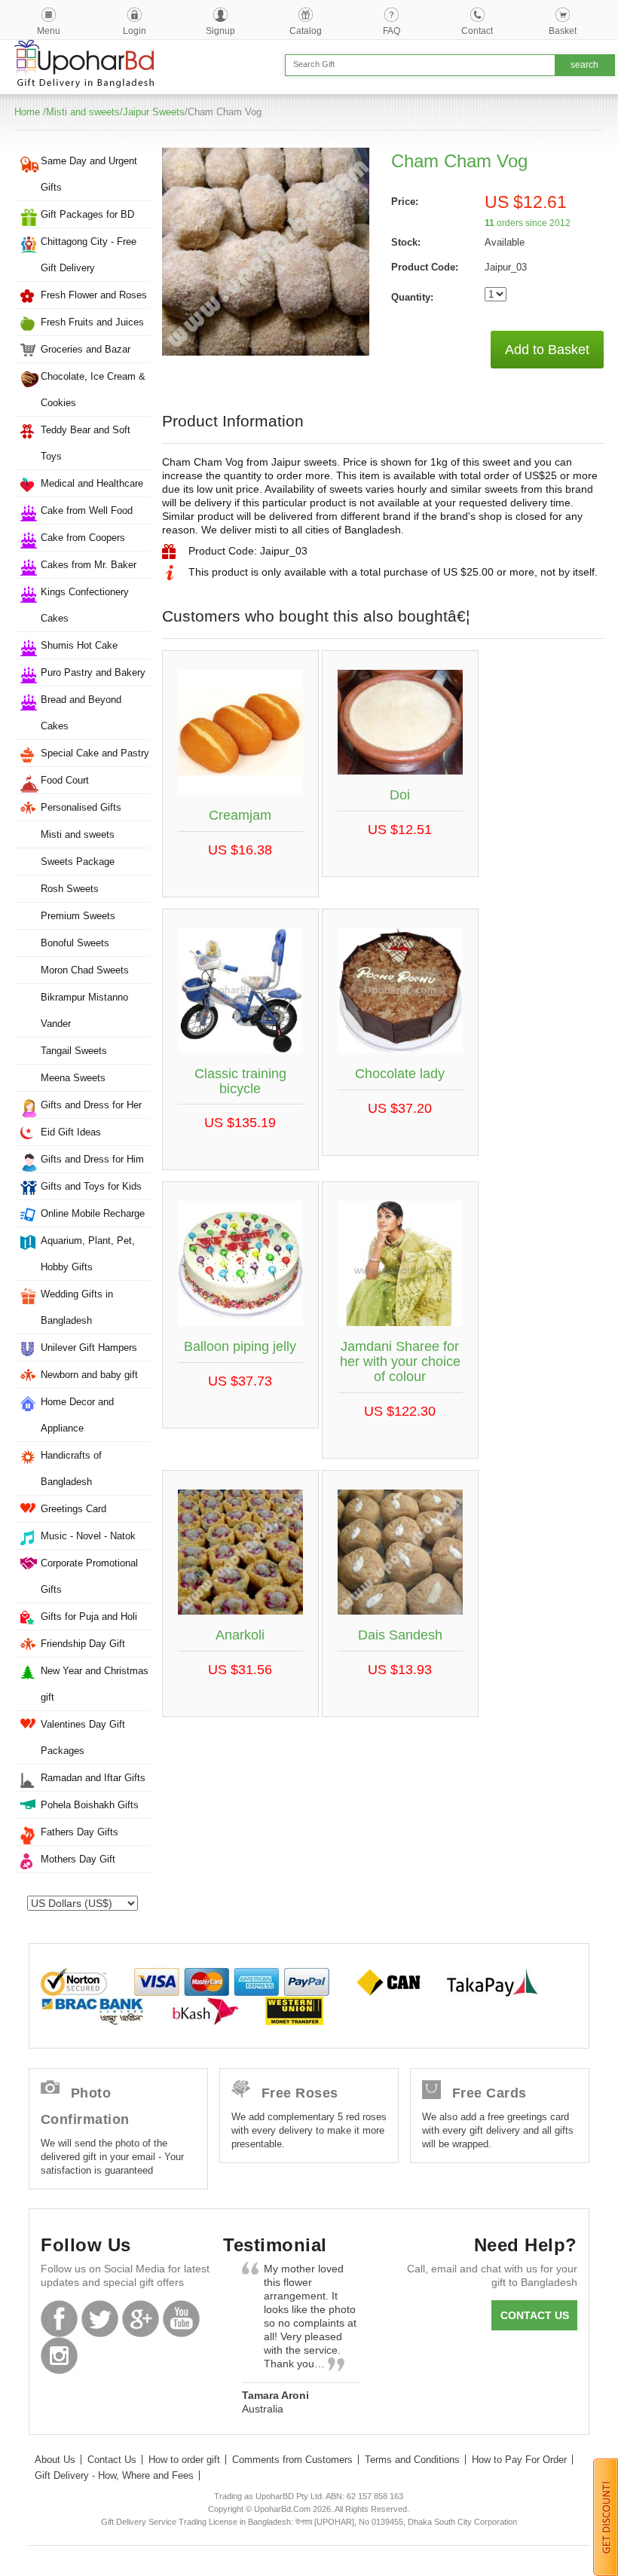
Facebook (59, 2319)
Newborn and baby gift (89, 1375)
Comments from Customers (292, 2460)
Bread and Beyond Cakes (81, 713)
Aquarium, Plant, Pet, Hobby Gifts (88, 1254)
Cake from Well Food (87, 510)
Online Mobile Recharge (93, 1213)
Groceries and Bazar (86, 349)
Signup (220, 31)
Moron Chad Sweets (85, 970)
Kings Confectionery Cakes (85, 605)
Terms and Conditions (412, 2460)
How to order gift (184, 2460)
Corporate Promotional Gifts (89, 1576)
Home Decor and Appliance (77, 1415)
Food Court (65, 780)
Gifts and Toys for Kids (91, 1186)
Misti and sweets (83, 112)
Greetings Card (73, 1509)
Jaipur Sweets (154, 112)
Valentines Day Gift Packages (83, 1737)
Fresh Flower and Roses (94, 295)
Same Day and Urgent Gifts (89, 174)
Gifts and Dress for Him (92, 1159)
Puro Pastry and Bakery (93, 672)
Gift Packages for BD (87, 214)
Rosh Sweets (70, 889)
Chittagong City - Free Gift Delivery (89, 255)
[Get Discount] (606, 2516)
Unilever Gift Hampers (89, 1348)
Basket (563, 31)
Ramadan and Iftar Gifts (93, 1778)
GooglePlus (141, 2319)
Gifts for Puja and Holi (89, 1616)
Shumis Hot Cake (79, 645)
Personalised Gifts (81, 807)
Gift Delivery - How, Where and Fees (114, 2475)
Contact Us (112, 2460)
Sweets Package (78, 862)
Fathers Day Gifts (80, 1832)
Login (135, 31)
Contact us (535, 2315)
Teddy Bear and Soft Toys (86, 443)
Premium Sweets (78, 916)
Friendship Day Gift (83, 1644)
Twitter (100, 2319)
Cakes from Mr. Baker (89, 565)
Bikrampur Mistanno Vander (84, 1010)
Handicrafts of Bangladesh (71, 1468)
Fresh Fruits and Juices (92, 322)
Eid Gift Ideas (71, 1132)
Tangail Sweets (74, 1051)
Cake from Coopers (83, 538)
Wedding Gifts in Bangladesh (77, 1307)
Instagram (59, 2356)
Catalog (306, 31)
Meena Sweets (73, 1078)
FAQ (392, 31)
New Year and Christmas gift (95, 1684)
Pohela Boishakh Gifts (90, 1805)
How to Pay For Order (519, 2460)
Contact (477, 31)
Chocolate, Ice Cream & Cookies (93, 390)
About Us (55, 2460)
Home (27, 112)
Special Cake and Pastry (95, 753)
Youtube (181, 2319)
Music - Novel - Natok (88, 1536)
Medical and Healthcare (92, 483)
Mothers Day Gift (78, 1859)
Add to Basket (547, 350)
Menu (49, 31)
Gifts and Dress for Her (91, 1105)
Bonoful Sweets (75, 943)
